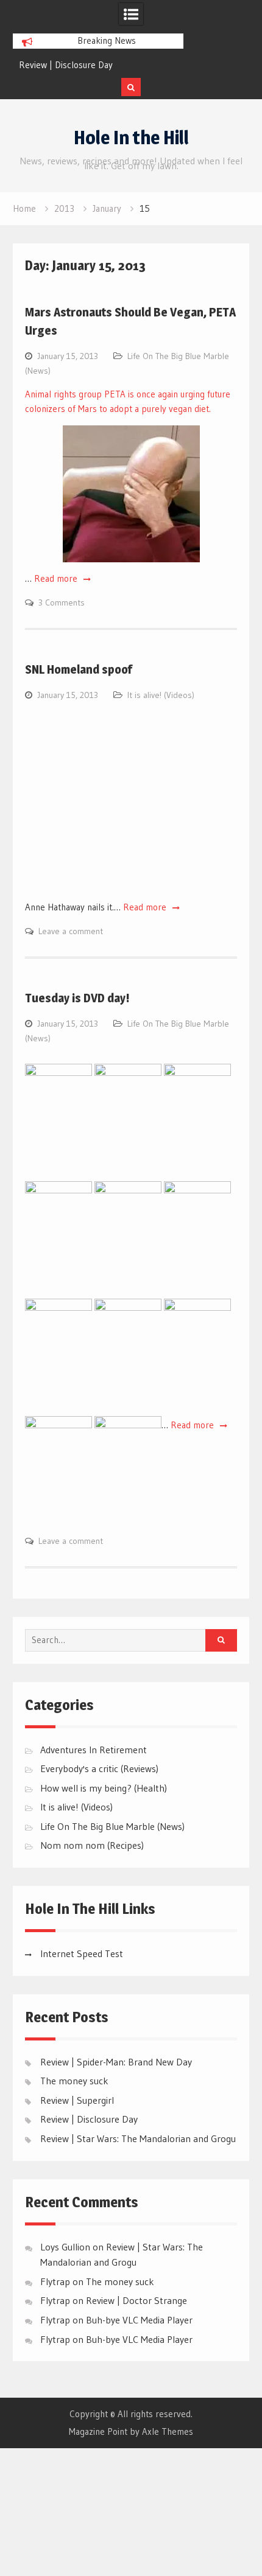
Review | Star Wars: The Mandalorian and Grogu (138, 2138)
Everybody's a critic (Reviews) (99, 1768)
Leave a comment (71, 931)
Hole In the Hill (131, 138)
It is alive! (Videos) (161, 695)
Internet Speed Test (82, 1953)
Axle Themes (168, 2431)
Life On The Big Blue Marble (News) (112, 1826)
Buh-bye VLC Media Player (139, 2320)
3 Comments (62, 602)
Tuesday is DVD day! (77, 998)
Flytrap (55, 2300)
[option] (98, 65)
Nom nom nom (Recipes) (92, 1845)
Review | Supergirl (77, 2100)
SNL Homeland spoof (79, 669)
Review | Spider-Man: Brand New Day (116, 2062)
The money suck (74, 2081)
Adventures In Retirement (94, 1750)
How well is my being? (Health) (104, 1788)
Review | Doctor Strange (136, 2300)
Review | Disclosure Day (66, 65)
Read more (57, 578)
